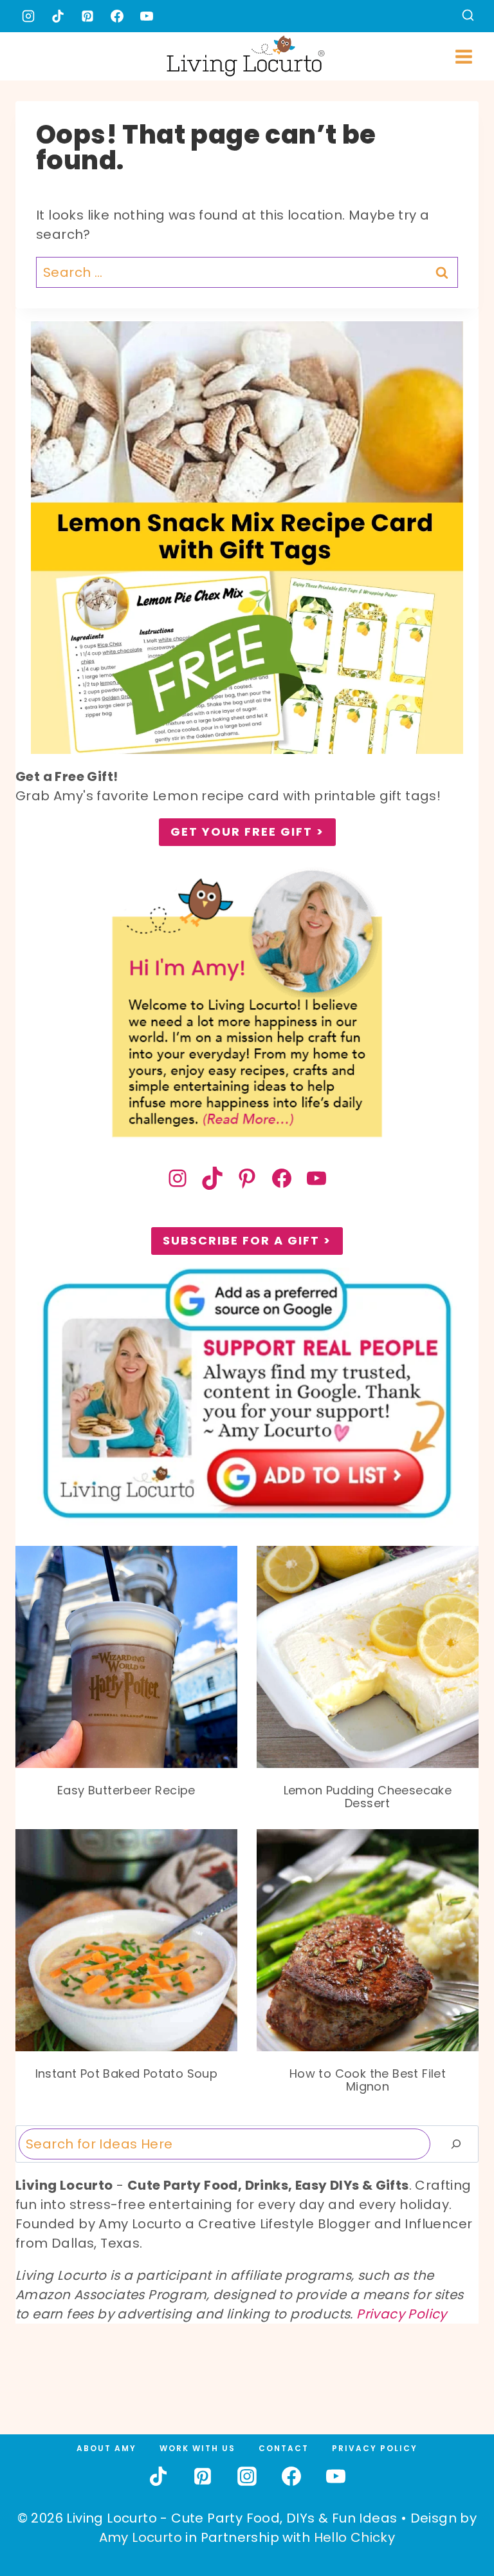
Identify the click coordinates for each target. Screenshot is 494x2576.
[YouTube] (147, 16)
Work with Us (197, 2448)
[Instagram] (28, 16)
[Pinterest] (87, 16)
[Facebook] (117, 16)
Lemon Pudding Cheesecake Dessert (368, 1797)
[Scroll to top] (456, 2519)
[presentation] (126, 1657)
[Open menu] (463, 56)
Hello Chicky (355, 2537)
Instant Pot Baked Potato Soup (127, 2074)
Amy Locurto (141, 2537)
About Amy (106, 2448)
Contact (284, 2448)
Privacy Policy (402, 2314)
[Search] (456, 2144)
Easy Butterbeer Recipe (126, 1791)
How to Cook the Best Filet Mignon (368, 2080)
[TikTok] (58, 16)
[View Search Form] (468, 16)
